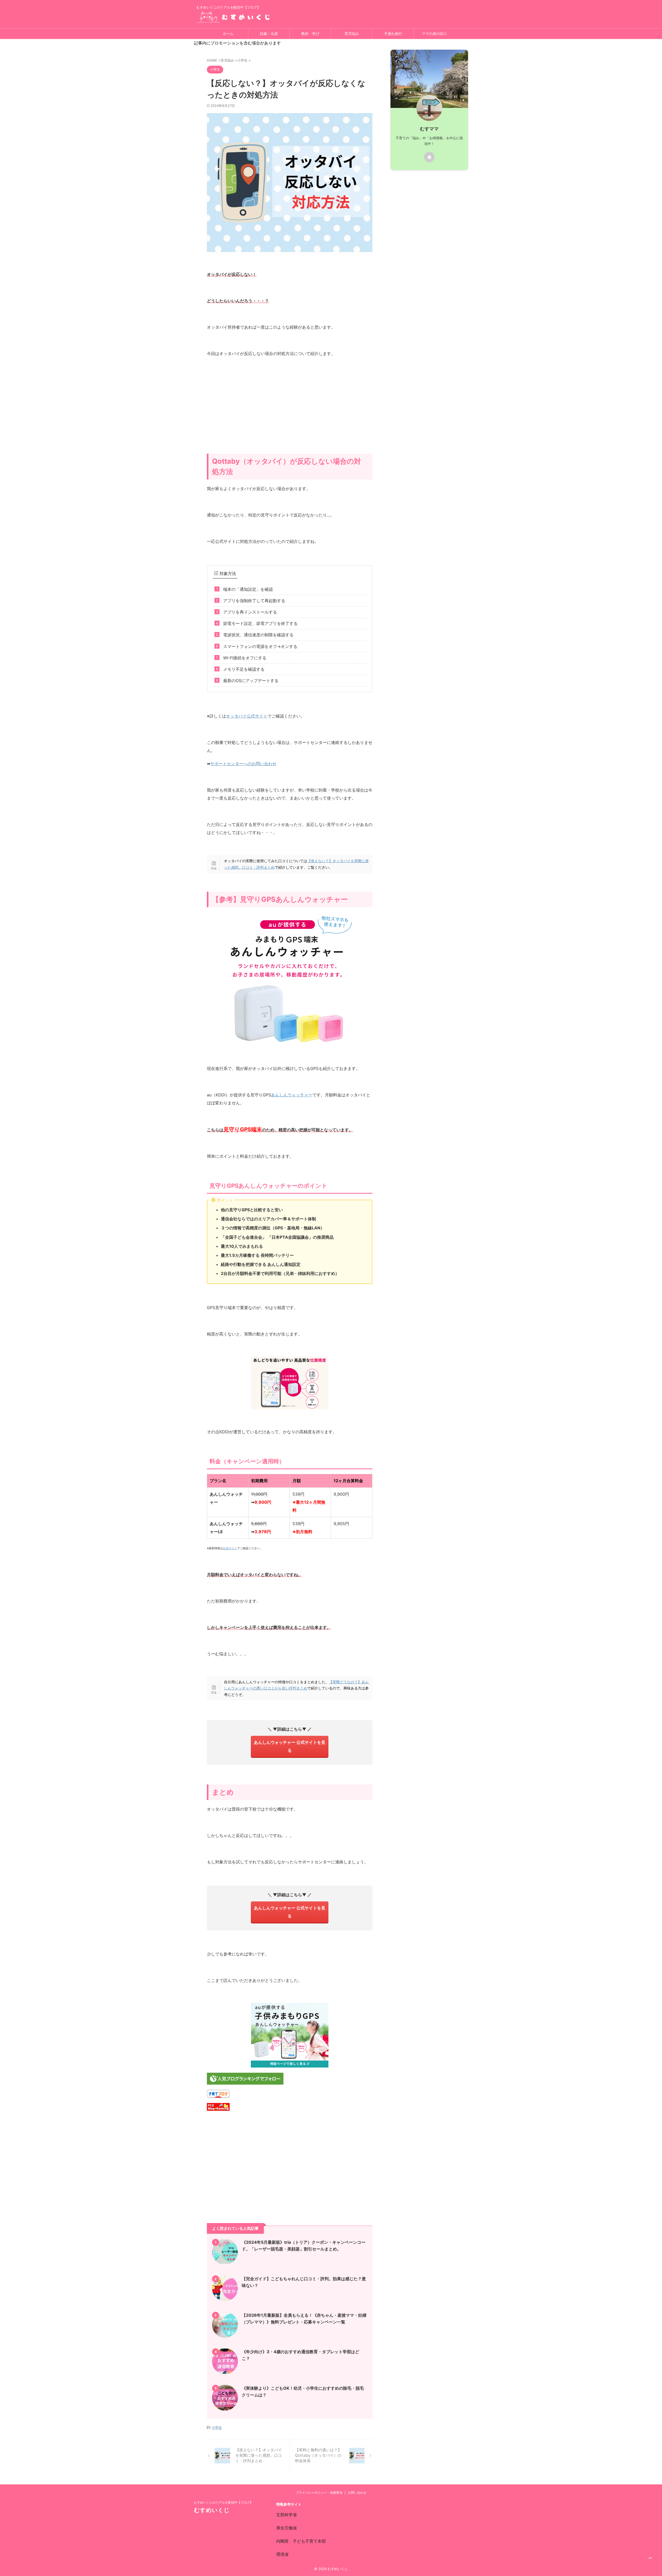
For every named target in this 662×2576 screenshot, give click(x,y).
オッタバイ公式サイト (247, 716)
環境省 (282, 2554)
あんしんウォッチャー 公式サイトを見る (290, 1746)
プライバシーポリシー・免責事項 (319, 2493)
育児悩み (352, 34)
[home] (429, 157)
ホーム (228, 34)
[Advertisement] (290, 412)
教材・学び (310, 34)
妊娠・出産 (269, 34)
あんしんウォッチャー (292, 1095)
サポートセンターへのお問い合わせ (243, 764)
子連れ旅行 (393, 34)
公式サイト (230, 1548)
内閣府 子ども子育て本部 (301, 2541)
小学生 (217, 2427)
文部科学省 (287, 2515)
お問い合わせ (357, 2493)
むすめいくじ (212, 2510)
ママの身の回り (434, 34)
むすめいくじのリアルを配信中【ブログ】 (223, 2502)
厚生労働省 (287, 2528)
